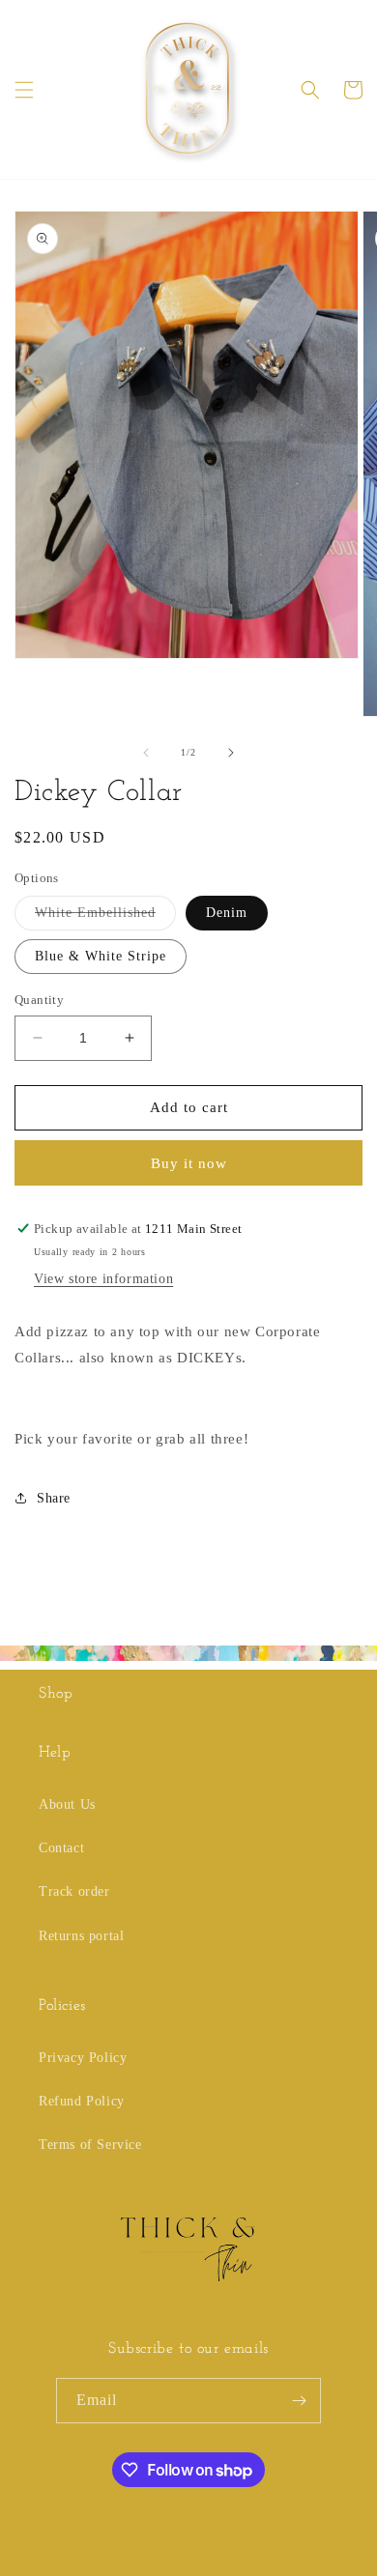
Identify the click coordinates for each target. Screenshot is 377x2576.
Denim (227, 913)
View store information (103, 1279)
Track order (74, 1891)
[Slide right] (231, 753)
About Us (67, 1804)
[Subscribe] (299, 2401)
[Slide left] (146, 753)
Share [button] (54, 1498)
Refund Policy (82, 2101)
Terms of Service (90, 2145)
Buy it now (189, 1163)
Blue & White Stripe (101, 956)
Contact (61, 1848)
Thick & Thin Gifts (115, 2560)
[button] (24, 90)
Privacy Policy (83, 2058)
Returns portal (81, 1936)
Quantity (39, 1000)
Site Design (212, 2560)
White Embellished (105, 917)
